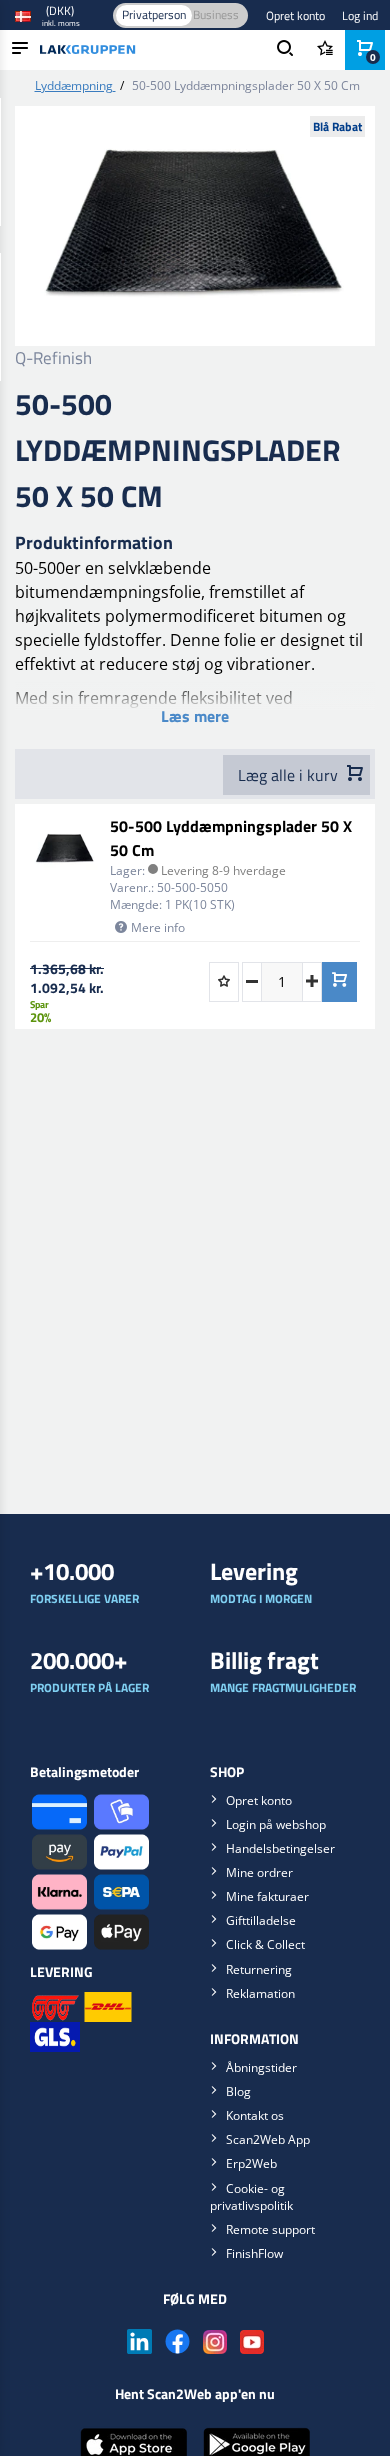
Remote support (270, 2229)
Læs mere (195, 716)
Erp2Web (251, 2163)
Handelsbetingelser (280, 1848)
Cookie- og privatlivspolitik (251, 2197)
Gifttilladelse (261, 1920)
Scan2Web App (268, 2139)
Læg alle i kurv (290, 775)
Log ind (360, 15)
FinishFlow (254, 2253)
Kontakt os (255, 2115)
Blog (238, 2091)
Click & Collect (265, 1944)
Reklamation (260, 1993)
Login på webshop (276, 1824)
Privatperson (154, 14)
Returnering (259, 1969)
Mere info (158, 927)
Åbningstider (261, 2067)
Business (216, 14)
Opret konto (295, 15)
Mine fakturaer (267, 1896)
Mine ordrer (259, 1872)
